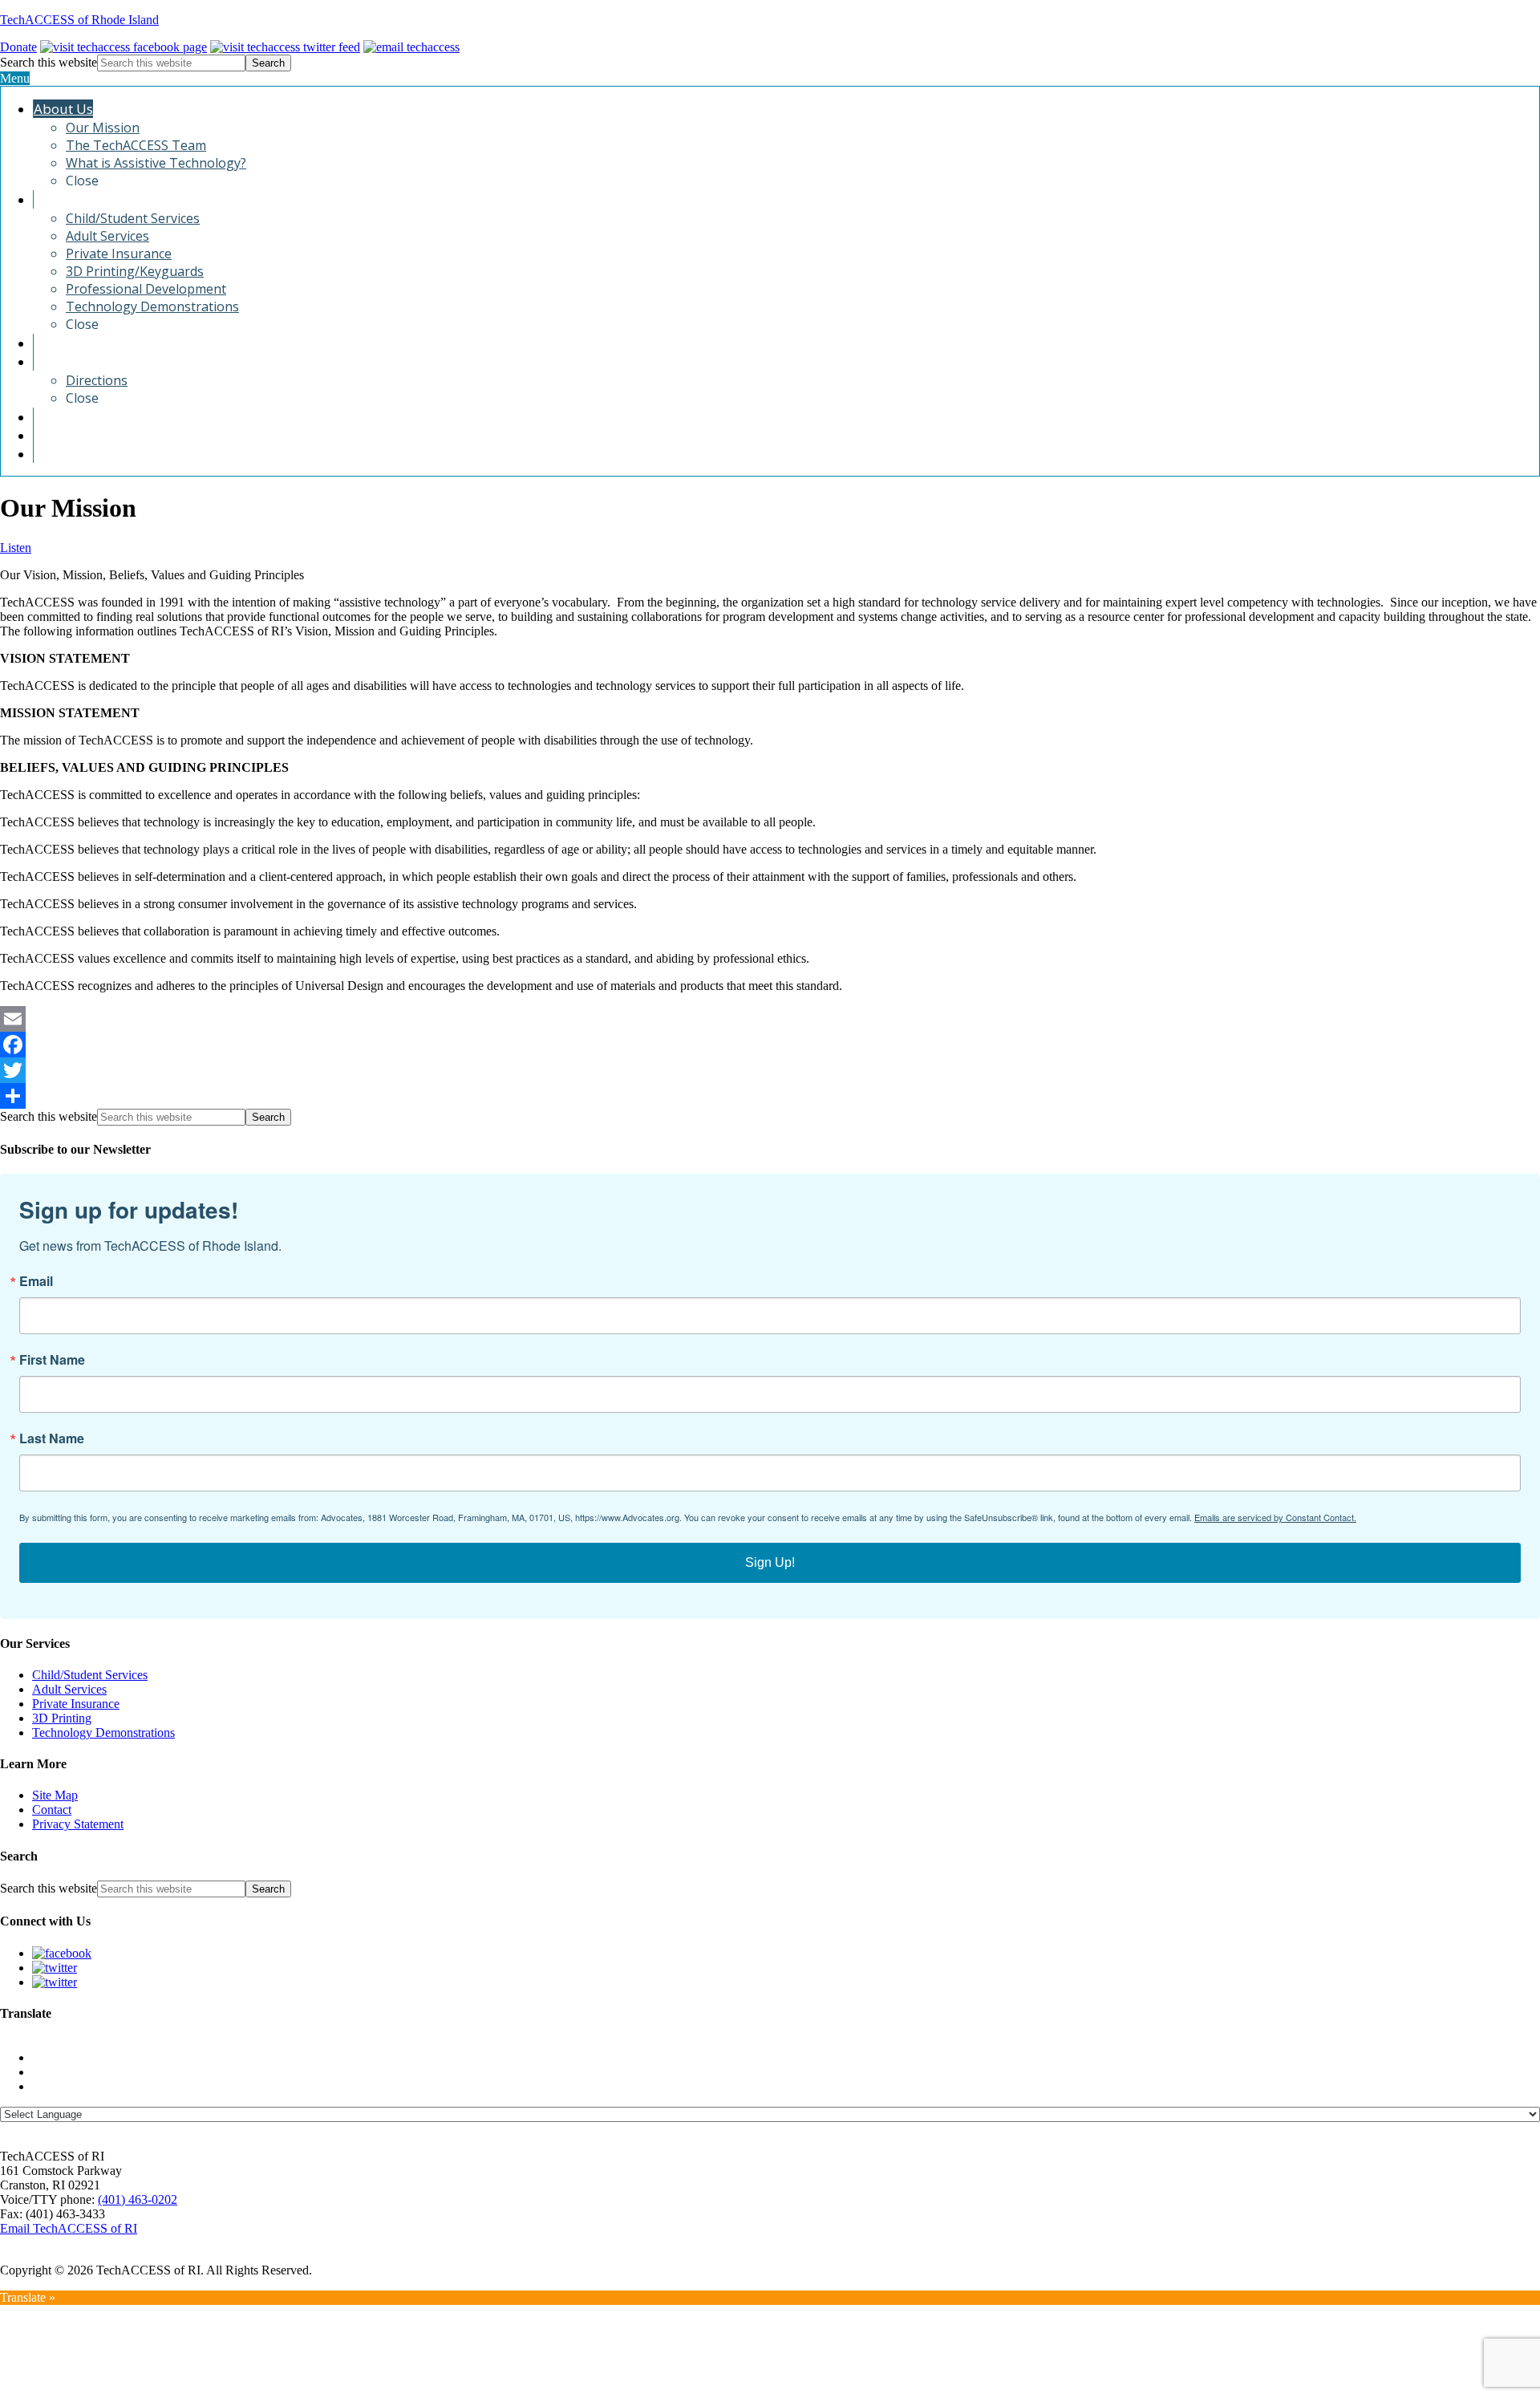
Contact (52, 1810)
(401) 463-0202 (138, 2199)
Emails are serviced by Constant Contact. (1275, 1517)
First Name (52, 1360)
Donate (18, 47)
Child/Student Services (90, 1675)
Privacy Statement (78, 1824)
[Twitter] (770, 1070)
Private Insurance (76, 1704)
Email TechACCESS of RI (69, 2228)
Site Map (55, 1795)
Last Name (52, 1438)
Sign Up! (770, 1562)
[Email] (770, 1019)
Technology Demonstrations (103, 1733)
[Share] (770, 1096)
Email (36, 1281)
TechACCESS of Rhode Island (79, 20)
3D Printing (62, 1718)
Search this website (49, 62)
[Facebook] (770, 1045)
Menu (15, 78)
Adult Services (69, 1689)
